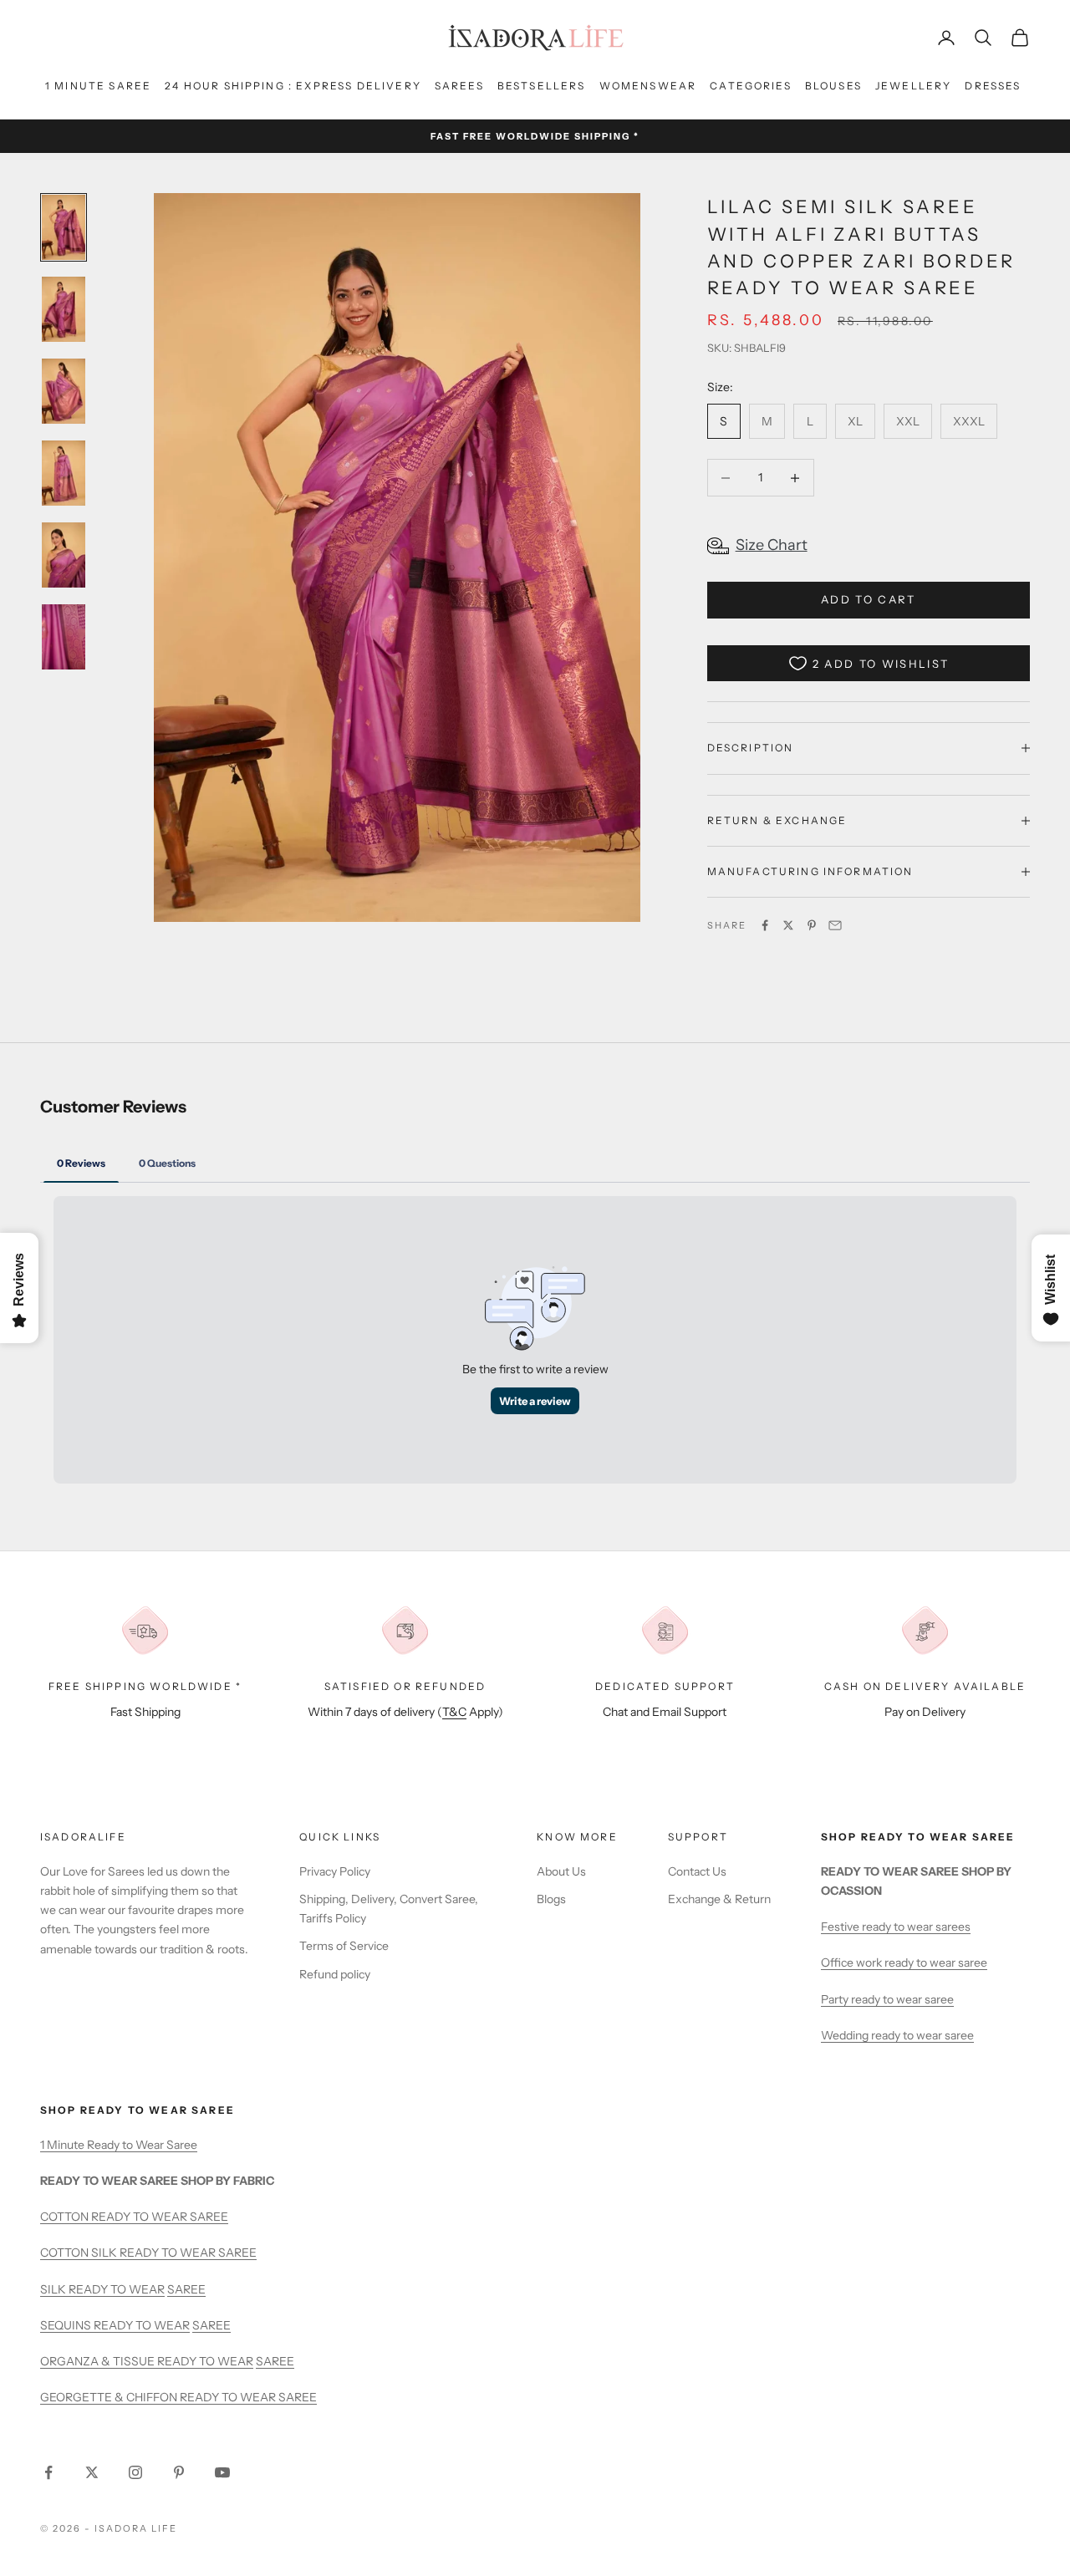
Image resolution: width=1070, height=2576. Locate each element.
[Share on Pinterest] (812, 925)
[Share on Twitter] (788, 925)
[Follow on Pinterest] (179, 2472)
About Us (561, 1871)
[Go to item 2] (64, 309)
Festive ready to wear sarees (896, 1927)
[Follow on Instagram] (135, 2472)
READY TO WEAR (117, 2289)
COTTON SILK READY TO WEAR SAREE (148, 2253)
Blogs (551, 1899)
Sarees (459, 86)
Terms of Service (344, 1946)
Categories (751, 86)
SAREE (186, 2289)
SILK (54, 2289)
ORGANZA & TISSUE (99, 2361)
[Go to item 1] (64, 227)
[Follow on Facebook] (48, 2472)
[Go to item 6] (64, 637)
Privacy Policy (335, 1871)
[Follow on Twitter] (92, 2472)
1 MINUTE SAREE (98, 86)
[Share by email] (835, 925)
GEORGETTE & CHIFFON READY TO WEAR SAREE (178, 2397)
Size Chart (772, 545)
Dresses (993, 86)
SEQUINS (67, 2325)
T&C (454, 1712)
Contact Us (697, 1871)
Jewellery (913, 86)
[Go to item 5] (64, 555)
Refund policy (335, 1974)
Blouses (833, 86)
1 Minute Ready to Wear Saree (119, 2145)
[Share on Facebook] (765, 925)
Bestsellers (542, 86)
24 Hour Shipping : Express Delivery (293, 86)
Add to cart (869, 599)
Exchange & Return (719, 1899)
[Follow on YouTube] (222, 2472)
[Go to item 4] (64, 473)
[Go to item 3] (64, 391)
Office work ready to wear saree (904, 1963)
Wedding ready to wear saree (897, 2035)
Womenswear (648, 86)
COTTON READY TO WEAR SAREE (134, 2217)
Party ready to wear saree (887, 1999)
